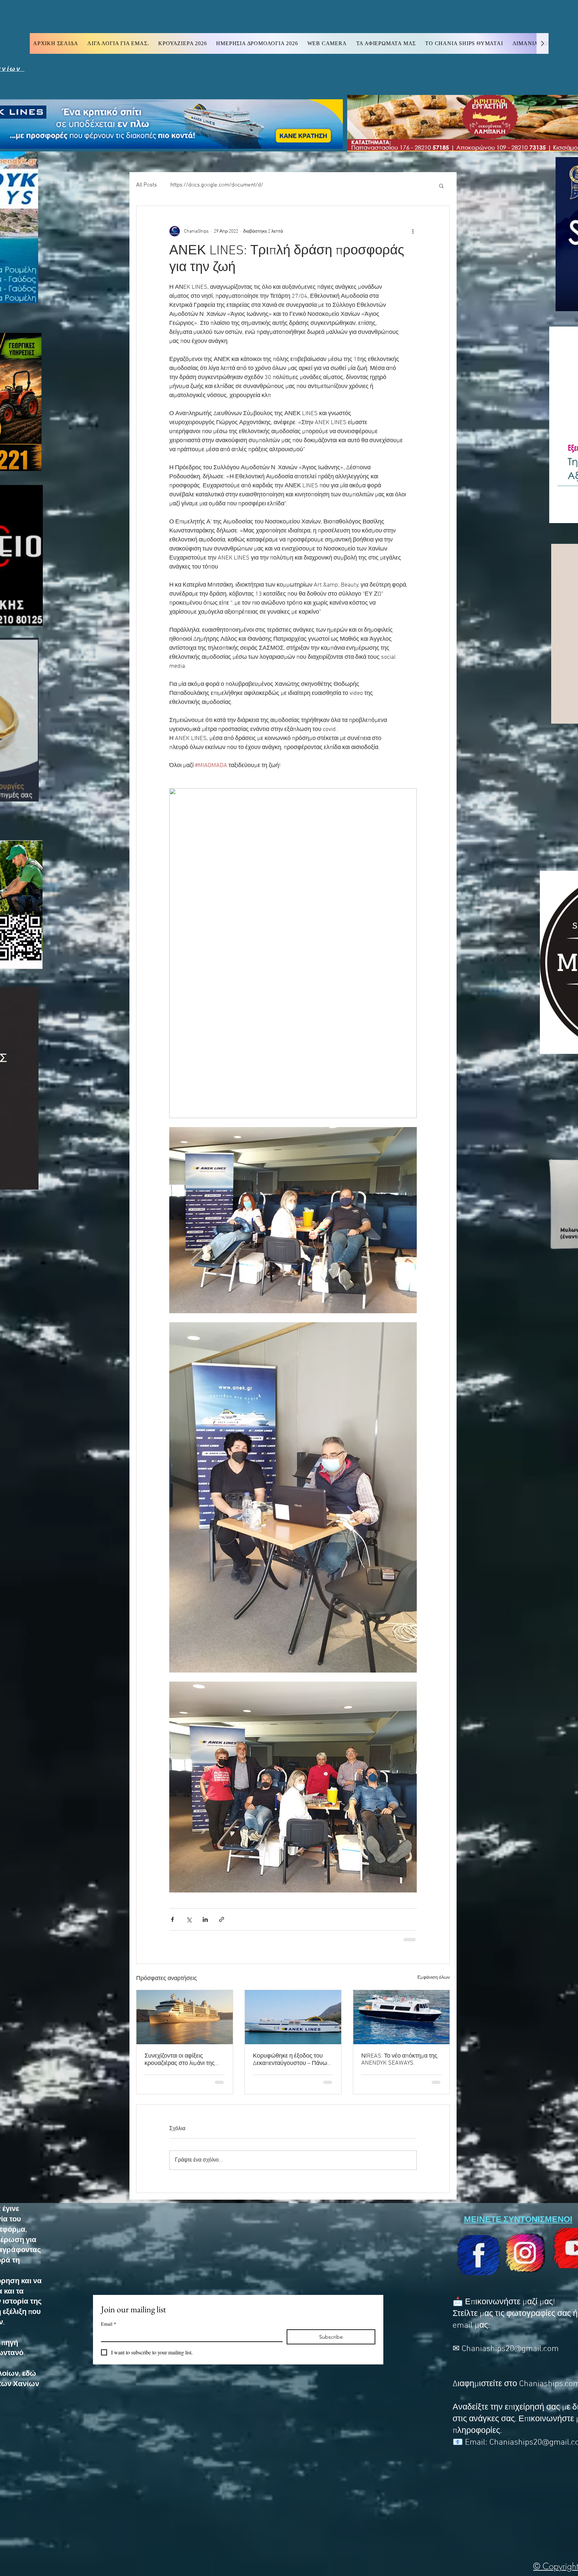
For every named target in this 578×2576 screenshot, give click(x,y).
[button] (441, 186)
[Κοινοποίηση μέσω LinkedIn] (205, 1919)
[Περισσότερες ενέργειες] (413, 231)
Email (109, 2323)
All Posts (147, 185)
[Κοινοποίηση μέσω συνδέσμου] (222, 1919)
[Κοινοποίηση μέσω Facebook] (172, 1919)
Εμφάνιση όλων (434, 1977)
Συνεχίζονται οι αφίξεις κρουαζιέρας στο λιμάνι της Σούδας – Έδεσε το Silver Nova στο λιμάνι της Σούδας (184, 2059)
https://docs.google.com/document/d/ (217, 185)
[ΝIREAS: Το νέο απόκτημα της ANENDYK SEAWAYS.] (401, 2016)
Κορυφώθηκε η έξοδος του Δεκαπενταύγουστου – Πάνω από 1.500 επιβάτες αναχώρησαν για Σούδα (290, 2059)
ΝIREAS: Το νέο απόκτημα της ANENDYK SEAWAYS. (399, 2059)
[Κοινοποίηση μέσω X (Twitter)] (189, 1919)
